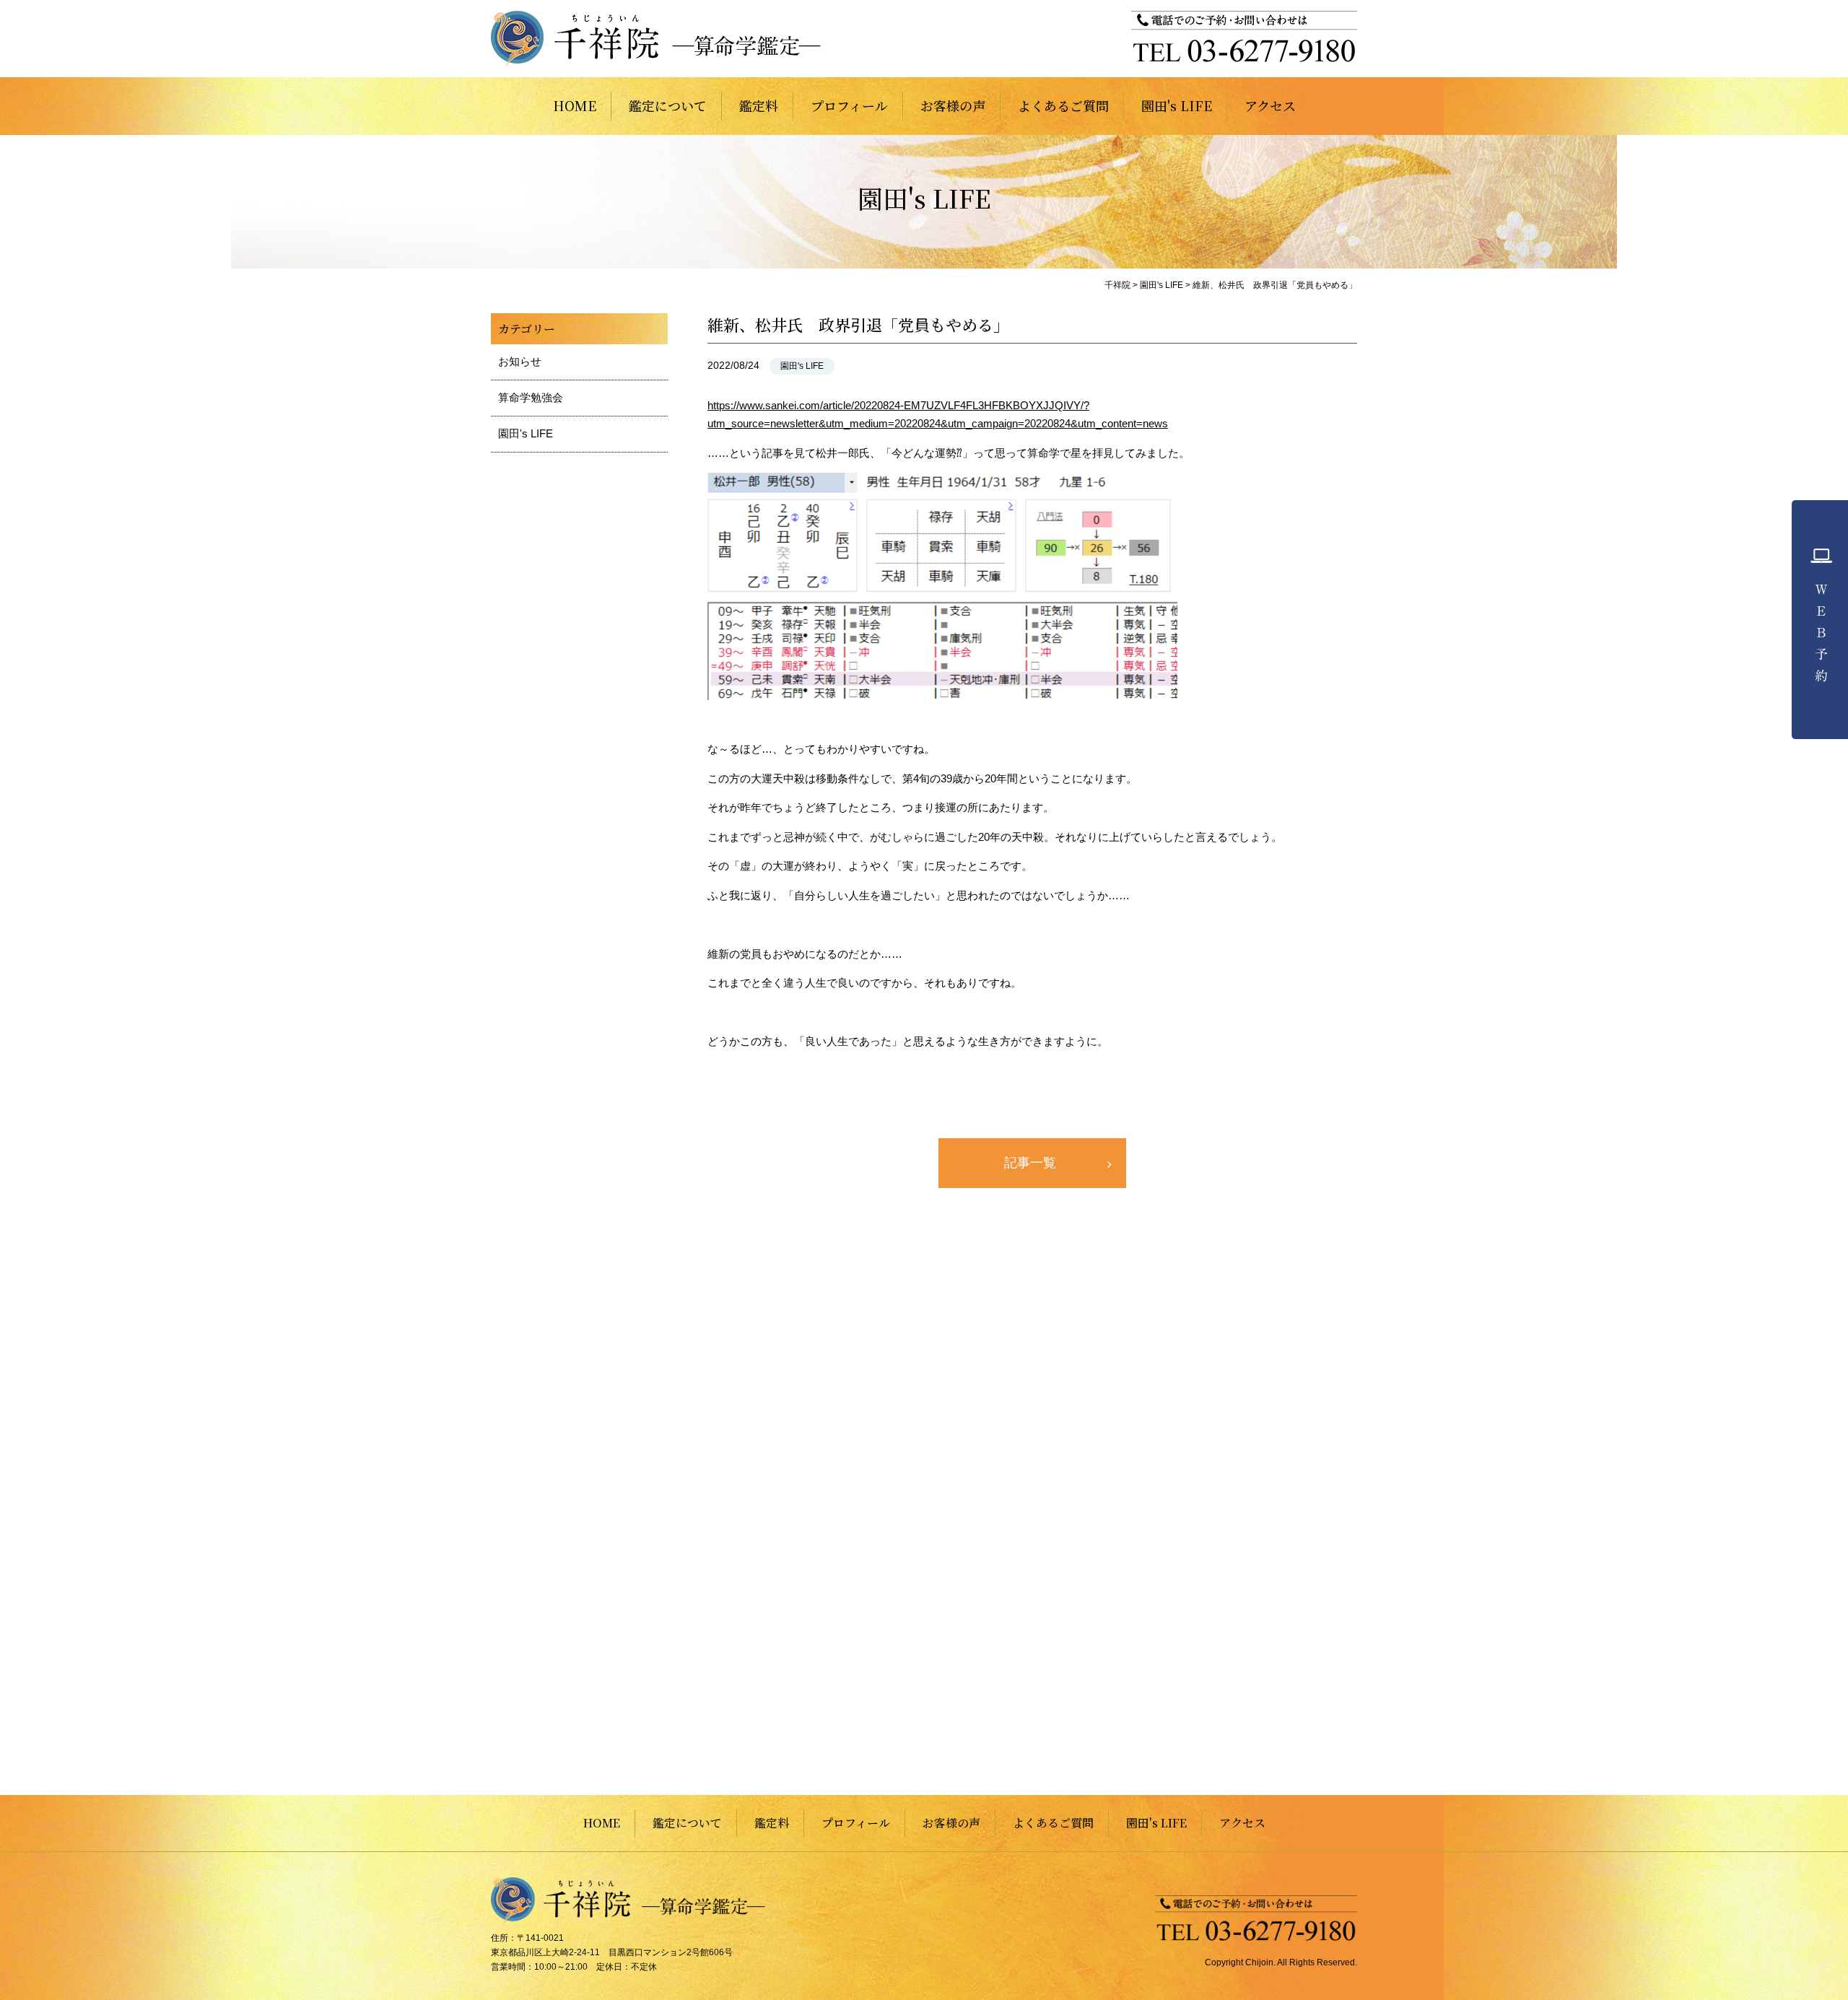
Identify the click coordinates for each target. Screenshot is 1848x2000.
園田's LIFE (1177, 105)
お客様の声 (953, 105)
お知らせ (520, 361)
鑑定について (668, 105)
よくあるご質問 (1063, 105)
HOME (575, 105)
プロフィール (849, 105)
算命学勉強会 (531, 397)
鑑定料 (759, 105)
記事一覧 (1030, 1163)
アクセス (1270, 105)
